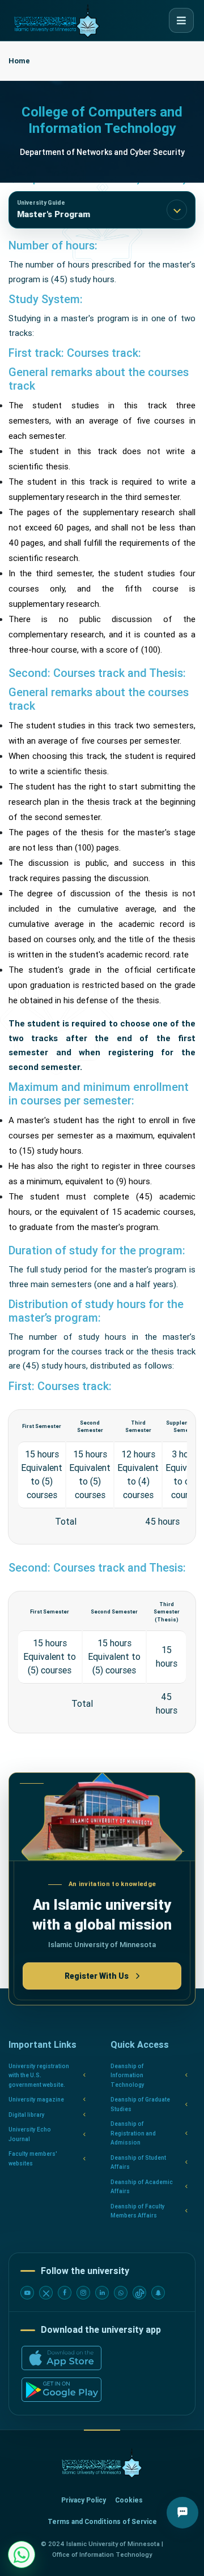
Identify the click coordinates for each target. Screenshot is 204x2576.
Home (19, 61)
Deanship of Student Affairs (138, 2163)
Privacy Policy (84, 2500)
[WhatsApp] (121, 2293)
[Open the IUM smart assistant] (182, 2513)
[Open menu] (181, 20)
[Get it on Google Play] (61, 2390)
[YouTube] (27, 2293)
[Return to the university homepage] (102, 2463)
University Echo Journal (30, 2134)
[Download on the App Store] (61, 2358)
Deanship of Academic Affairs (142, 2187)
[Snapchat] (158, 2293)
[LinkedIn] (102, 2293)
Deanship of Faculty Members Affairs (138, 2211)
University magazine (36, 2100)
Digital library (27, 2115)
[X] (46, 2293)
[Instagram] (83, 2293)
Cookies (129, 2500)
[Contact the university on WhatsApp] (22, 2555)
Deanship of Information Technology (127, 2076)
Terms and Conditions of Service (102, 2522)
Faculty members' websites (33, 2159)
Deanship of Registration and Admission (133, 2133)
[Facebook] (65, 2293)
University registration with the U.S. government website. (39, 2076)
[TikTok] (139, 2293)
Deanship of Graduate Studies (140, 2104)
